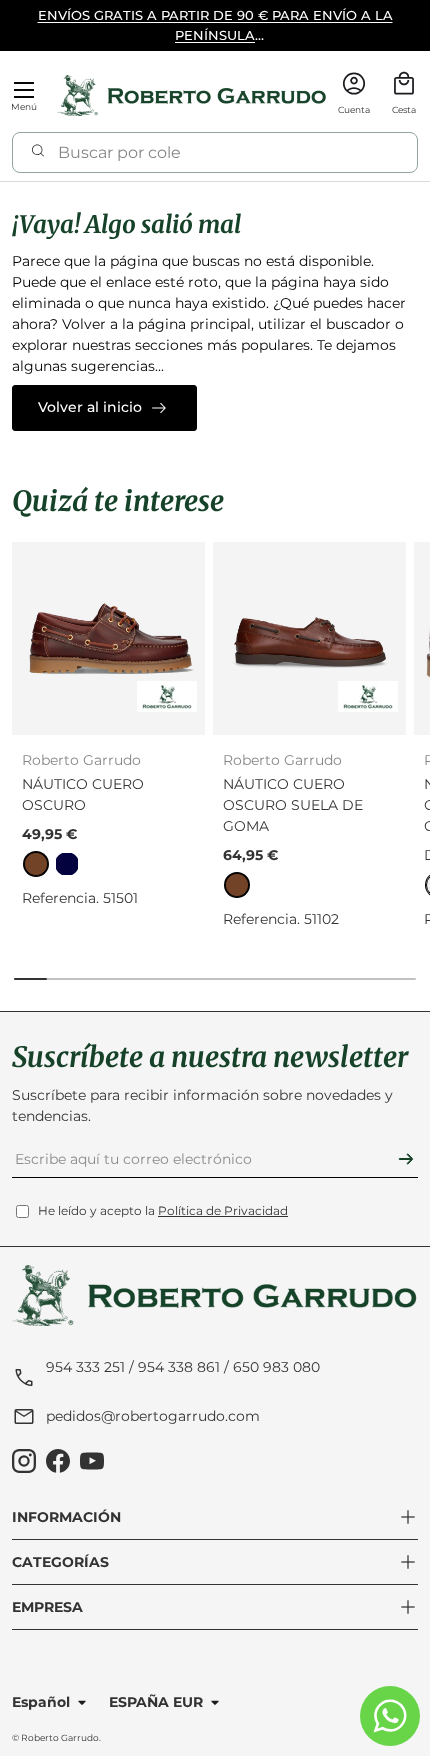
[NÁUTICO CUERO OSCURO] (108, 638)
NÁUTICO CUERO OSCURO (83, 794)
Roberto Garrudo (60, 1737)
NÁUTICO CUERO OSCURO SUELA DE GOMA (293, 805)
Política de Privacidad (223, 1210)
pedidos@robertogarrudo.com (153, 1416)
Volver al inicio (90, 407)
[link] (36, 864)
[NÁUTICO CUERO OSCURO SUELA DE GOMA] (309, 638)
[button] (404, 95)
